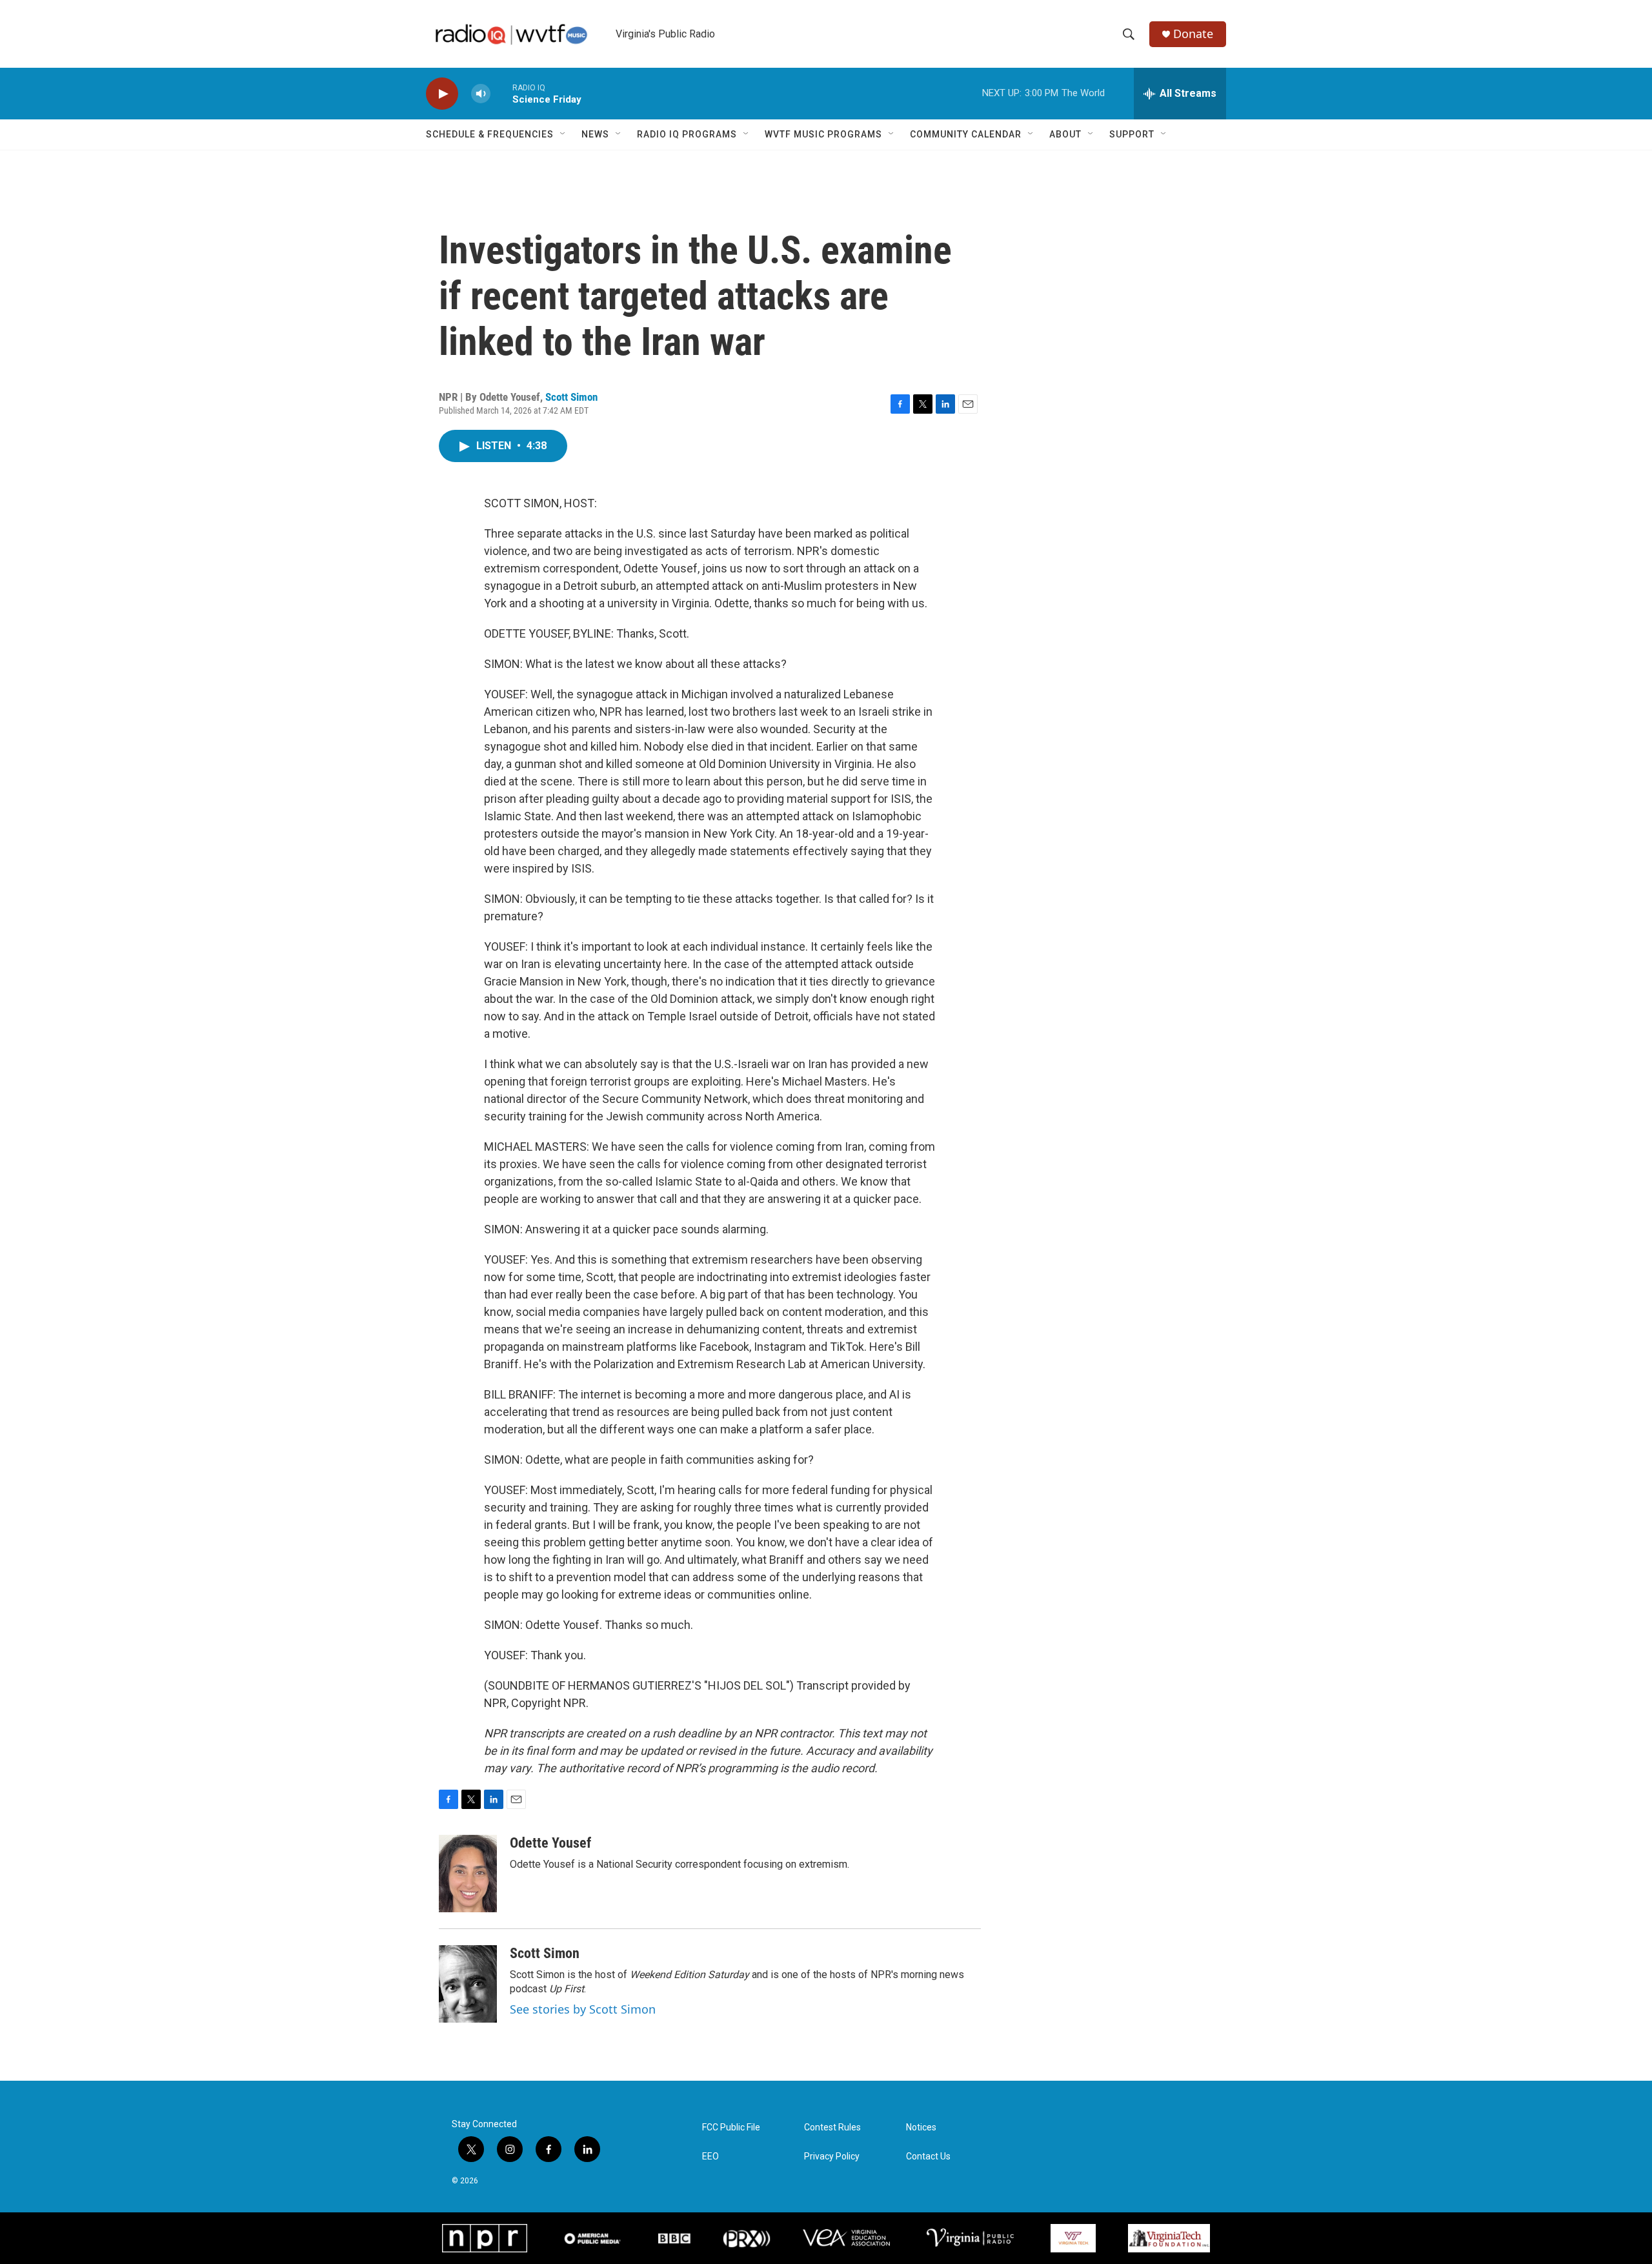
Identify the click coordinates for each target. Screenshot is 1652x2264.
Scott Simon (571, 397)
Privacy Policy (832, 2157)
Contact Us (928, 2157)
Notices (921, 2128)
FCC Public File (731, 2128)
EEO (710, 2157)
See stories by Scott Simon (583, 2009)
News (595, 134)
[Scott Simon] (468, 1984)
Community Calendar (966, 134)
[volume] (481, 94)
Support (1132, 134)
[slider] (501, 93)
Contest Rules (832, 2128)
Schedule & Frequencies (490, 134)
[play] (442, 94)
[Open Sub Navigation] (563, 134)
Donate (1193, 34)
